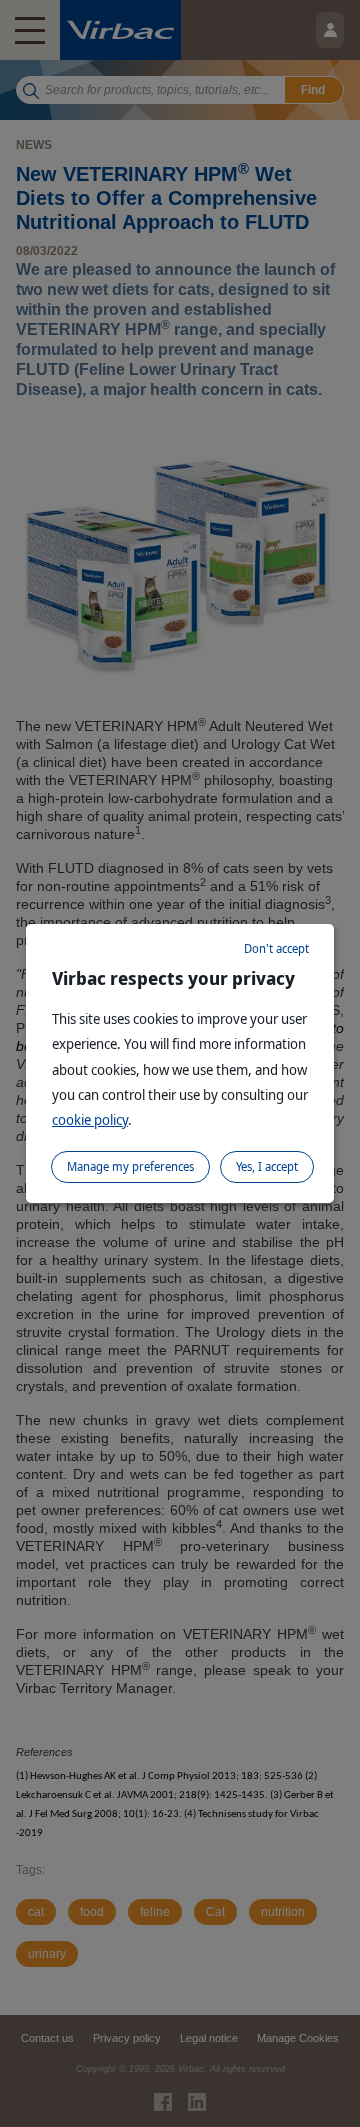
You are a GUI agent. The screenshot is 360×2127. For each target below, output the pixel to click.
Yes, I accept (267, 1166)
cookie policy (90, 1119)
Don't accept (276, 948)
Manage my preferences (130, 1166)
